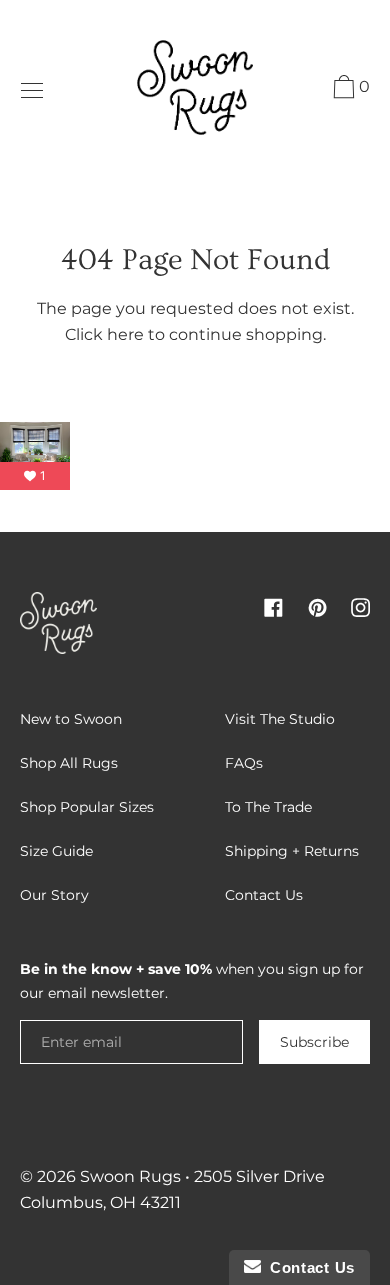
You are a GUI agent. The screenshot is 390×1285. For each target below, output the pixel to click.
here (125, 334)
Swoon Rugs (130, 1176)
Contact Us (308, 1267)
